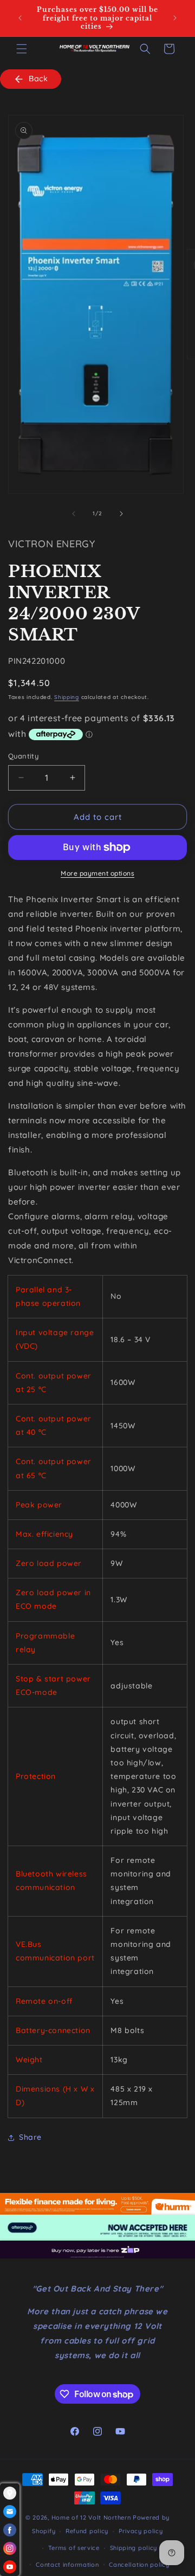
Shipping (67, 697)
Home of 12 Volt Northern (91, 2517)
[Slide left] (74, 514)
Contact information (67, 2565)
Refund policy (87, 2531)
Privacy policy (141, 2531)
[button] (22, 49)
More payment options (97, 873)
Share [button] (30, 2137)
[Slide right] (121, 514)
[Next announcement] (175, 18)
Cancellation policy (139, 2565)
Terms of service (74, 2548)
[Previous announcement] (20, 18)
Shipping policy (134, 2548)
